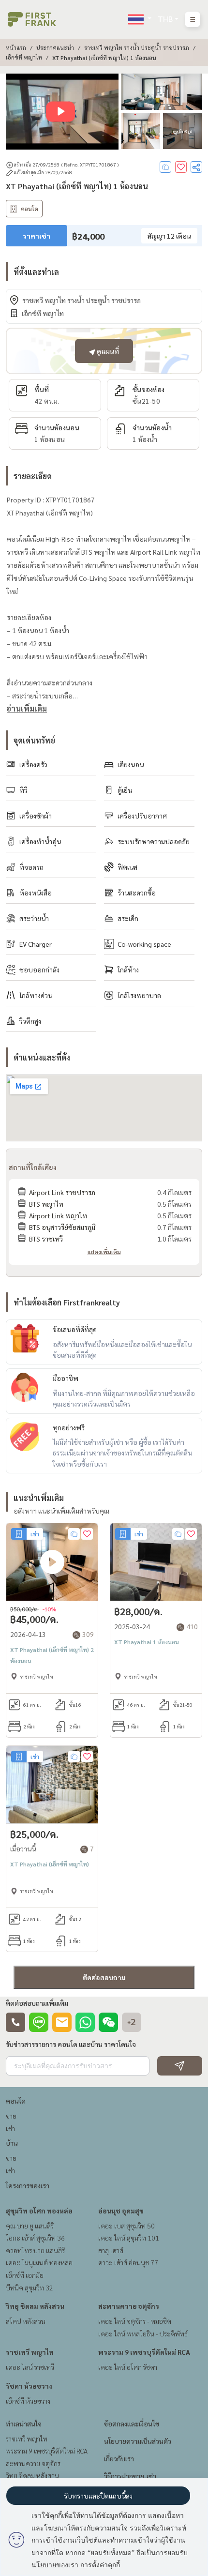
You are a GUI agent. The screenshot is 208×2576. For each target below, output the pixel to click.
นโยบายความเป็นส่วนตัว (138, 2441)
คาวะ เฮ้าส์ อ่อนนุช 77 (128, 2262)
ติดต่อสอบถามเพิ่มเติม (37, 2003)
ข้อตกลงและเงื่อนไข (132, 2424)
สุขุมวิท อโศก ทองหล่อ (39, 2211)
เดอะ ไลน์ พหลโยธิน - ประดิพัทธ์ (143, 2334)
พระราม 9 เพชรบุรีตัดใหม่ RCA (144, 2352)
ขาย (11, 2116)
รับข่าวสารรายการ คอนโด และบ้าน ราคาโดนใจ (71, 2044)
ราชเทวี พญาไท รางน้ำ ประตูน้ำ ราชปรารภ (137, 47)
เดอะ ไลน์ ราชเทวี (30, 2367)
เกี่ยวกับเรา (119, 2458)
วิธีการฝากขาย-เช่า (130, 2476)
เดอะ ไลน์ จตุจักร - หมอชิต (135, 2321)
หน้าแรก (16, 47)
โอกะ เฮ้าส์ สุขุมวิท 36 (35, 2238)
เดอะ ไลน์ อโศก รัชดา (128, 2367)
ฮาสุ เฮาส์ (111, 2250)
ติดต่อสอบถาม (104, 1977)
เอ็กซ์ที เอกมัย (25, 2275)
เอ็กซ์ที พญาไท (24, 57)
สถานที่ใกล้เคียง (33, 1167)
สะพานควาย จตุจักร (129, 2306)
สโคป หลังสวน (26, 2321)
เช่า (10, 2128)
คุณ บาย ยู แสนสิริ (30, 2226)
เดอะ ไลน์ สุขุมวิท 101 (129, 2238)
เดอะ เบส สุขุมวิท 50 (126, 2226)
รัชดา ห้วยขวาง (29, 2386)
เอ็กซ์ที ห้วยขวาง (28, 2401)
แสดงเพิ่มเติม (104, 1252)
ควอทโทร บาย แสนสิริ (35, 2250)
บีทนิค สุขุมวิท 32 (30, 2288)
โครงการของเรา (28, 2185)
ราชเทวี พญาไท (30, 2352)
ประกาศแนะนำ (55, 47)
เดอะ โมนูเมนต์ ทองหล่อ (39, 2262)
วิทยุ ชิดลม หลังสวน (35, 2306)
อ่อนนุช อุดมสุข (121, 2211)
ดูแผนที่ (107, 351)
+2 (132, 2022)
